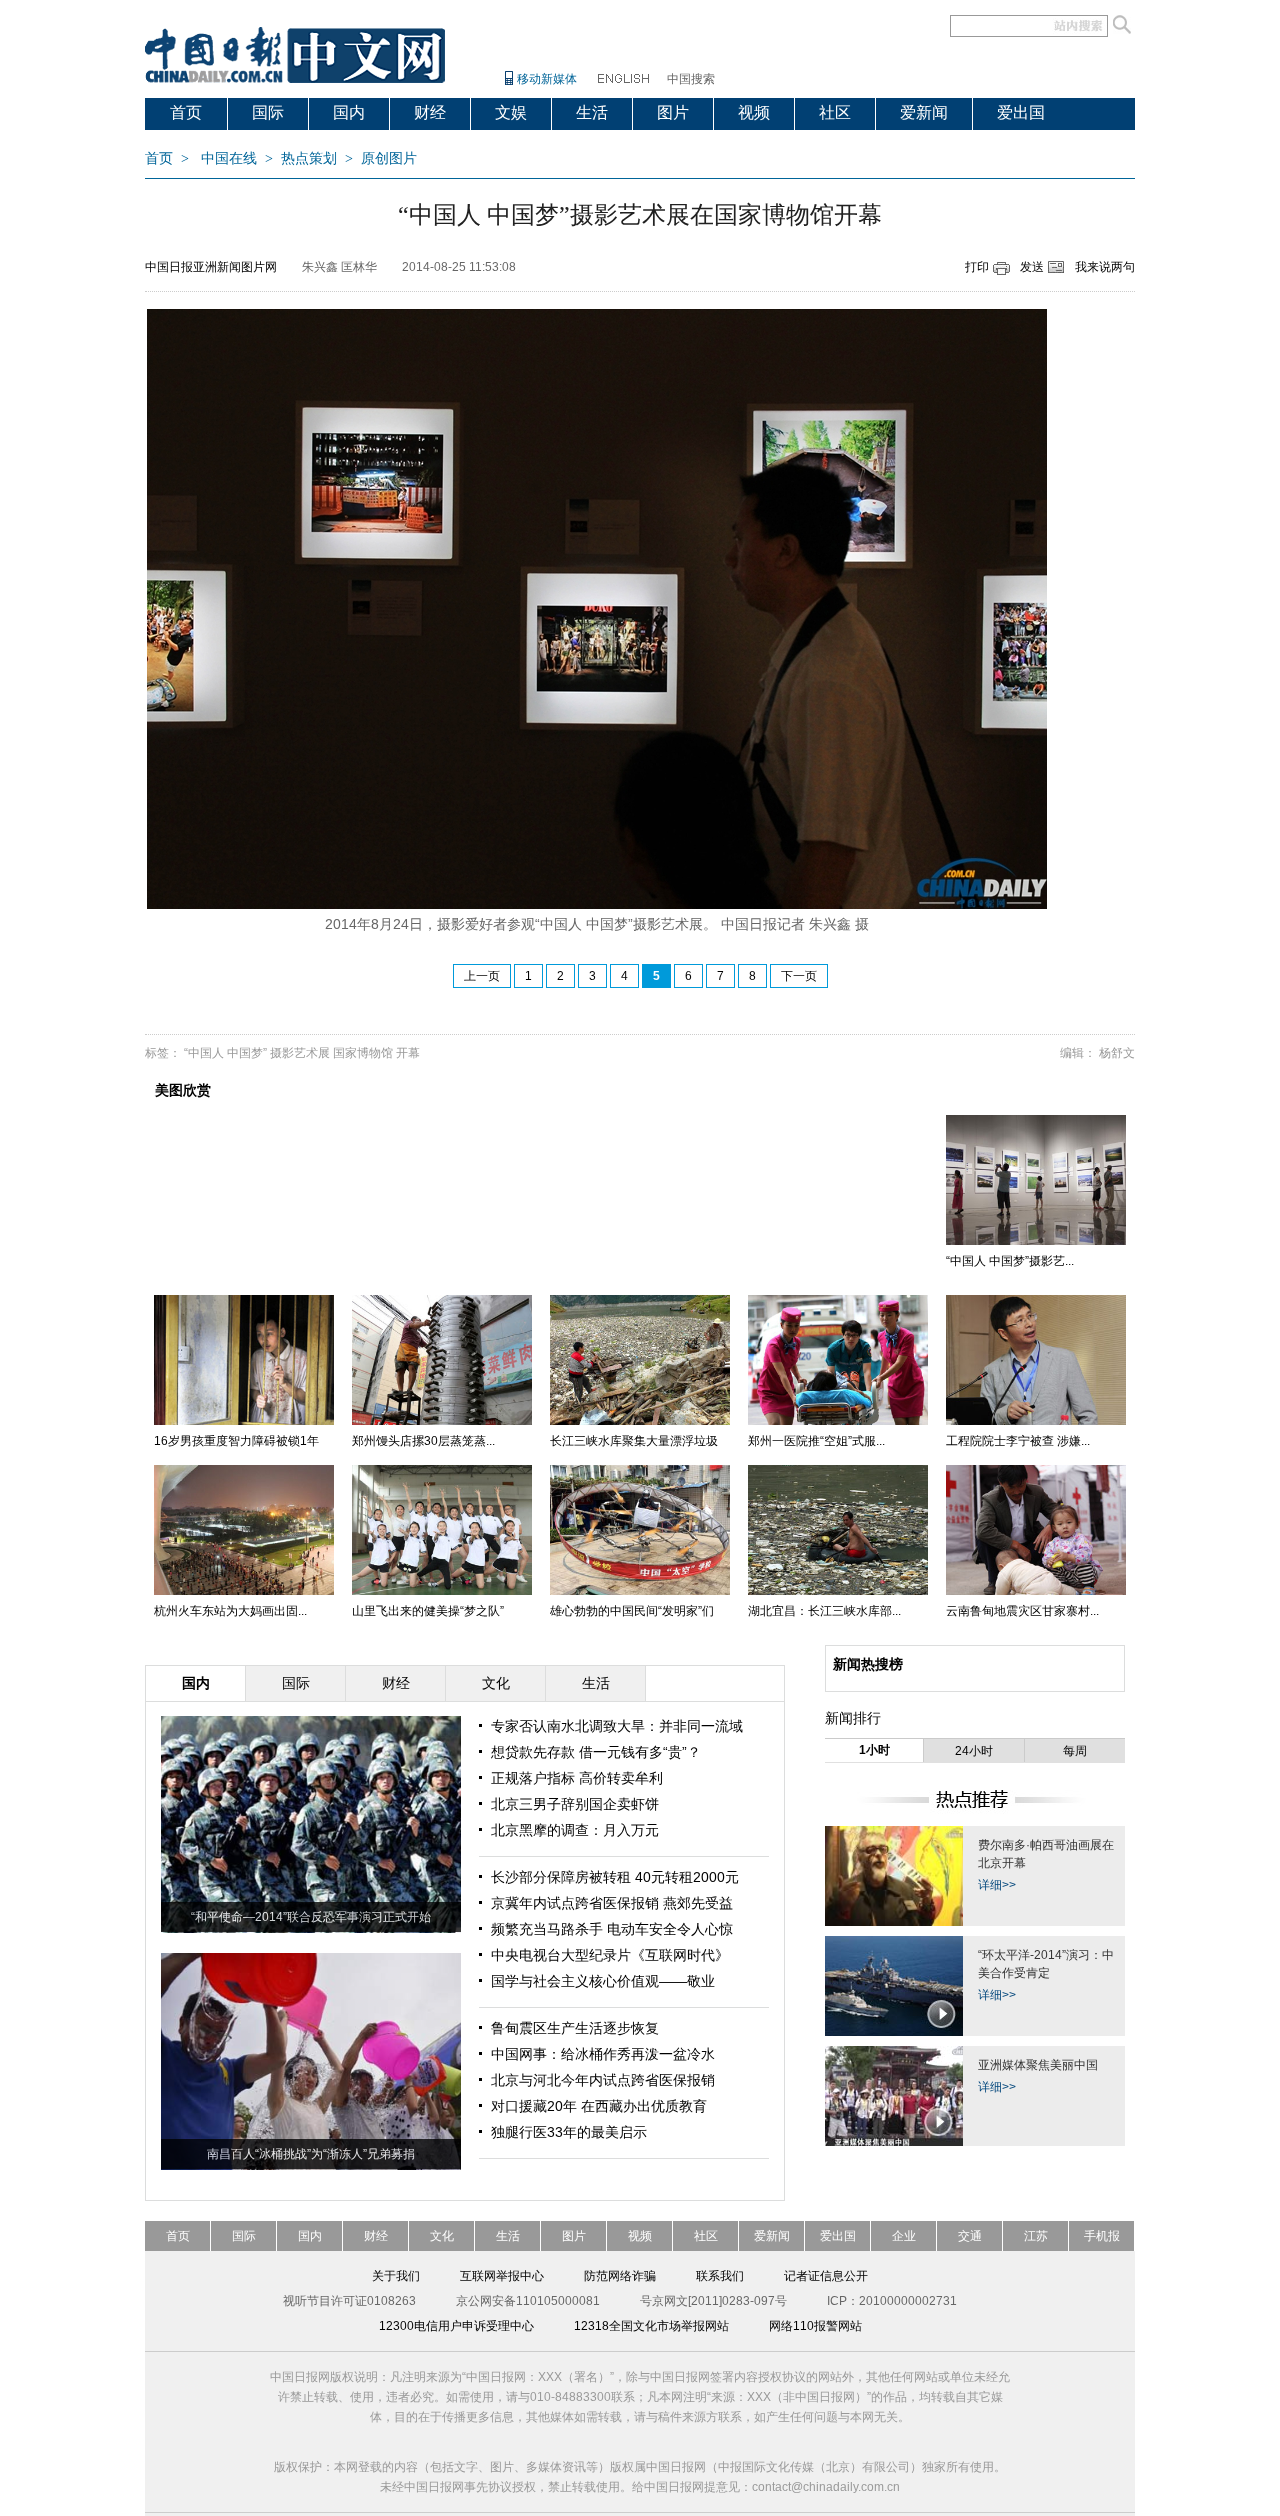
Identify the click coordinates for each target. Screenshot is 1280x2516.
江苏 (1036, 2236)
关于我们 (396, 2276)
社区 (835, 112)
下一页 (799, 976)
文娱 (511, 112)
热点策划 (309, 158)
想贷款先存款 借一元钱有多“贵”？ (596, 1752)
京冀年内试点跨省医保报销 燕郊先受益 (612, 1903)
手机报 (1102, 2236)
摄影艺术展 (300, 1053)
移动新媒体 (547, 79)
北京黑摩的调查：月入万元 (575, 1830)
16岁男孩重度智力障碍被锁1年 (236, 1441)
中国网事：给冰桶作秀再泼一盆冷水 (603, 2054)
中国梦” (247, 1053)
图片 (673, 112)
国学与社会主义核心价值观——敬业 (603, 1981)
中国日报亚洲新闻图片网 (211, 267)
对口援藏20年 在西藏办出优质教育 (599, 2106)
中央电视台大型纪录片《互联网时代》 (610, 1955)
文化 (442, 2236)
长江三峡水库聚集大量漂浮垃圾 (634, 1441)
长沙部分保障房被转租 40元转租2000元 (615, 1877)
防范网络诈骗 (620, 2276)
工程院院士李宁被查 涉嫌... (1018, 1441)
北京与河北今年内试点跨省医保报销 (603, 2080)
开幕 (408, 1053)
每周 (1075, 1751)
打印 (977, 267)
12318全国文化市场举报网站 (651, 2326)
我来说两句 (1105, 267)
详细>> (997, 1885)
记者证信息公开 (826, 2276)
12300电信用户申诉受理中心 (456, 2326)
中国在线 (229, 158)
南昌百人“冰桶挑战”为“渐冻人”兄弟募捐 (311, 2154)
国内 (349, 112)
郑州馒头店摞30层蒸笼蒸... (423, 1441)
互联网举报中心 (502, 2276)
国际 (268, 112)
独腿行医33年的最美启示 (569, 2132)
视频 (754, 112)
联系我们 (720, 2276)
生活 (592, 112)
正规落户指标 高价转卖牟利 (577, 1778)
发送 (1032, 267)
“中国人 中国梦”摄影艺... (1010, 1261)
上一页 (482, 976)
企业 (904, 2236)
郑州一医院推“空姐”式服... (816, 1441)
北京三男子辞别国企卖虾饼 (575, 1804)
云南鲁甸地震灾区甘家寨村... (1022, 1611)
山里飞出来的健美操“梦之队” (428, 1611)
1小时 (874, 1750)
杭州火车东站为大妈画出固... (230, 1611)
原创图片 (389, 158)
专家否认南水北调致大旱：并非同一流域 (617, 1726)
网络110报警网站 (815, 2326)
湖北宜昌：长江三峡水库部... (824, 1611)
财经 (430, 112)
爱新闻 (924, 112)
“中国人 (204, 1053)
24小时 (974, 1751)
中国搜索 (691, 79)
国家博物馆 (363, 1053)
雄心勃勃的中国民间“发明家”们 (632, 1611)
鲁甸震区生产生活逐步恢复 (575, 2028)
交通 (970, 2236)
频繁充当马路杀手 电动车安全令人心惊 (612, 1929)
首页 (186, 112)
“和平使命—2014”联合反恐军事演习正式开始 (311, 1917)
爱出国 (1021, 112)
